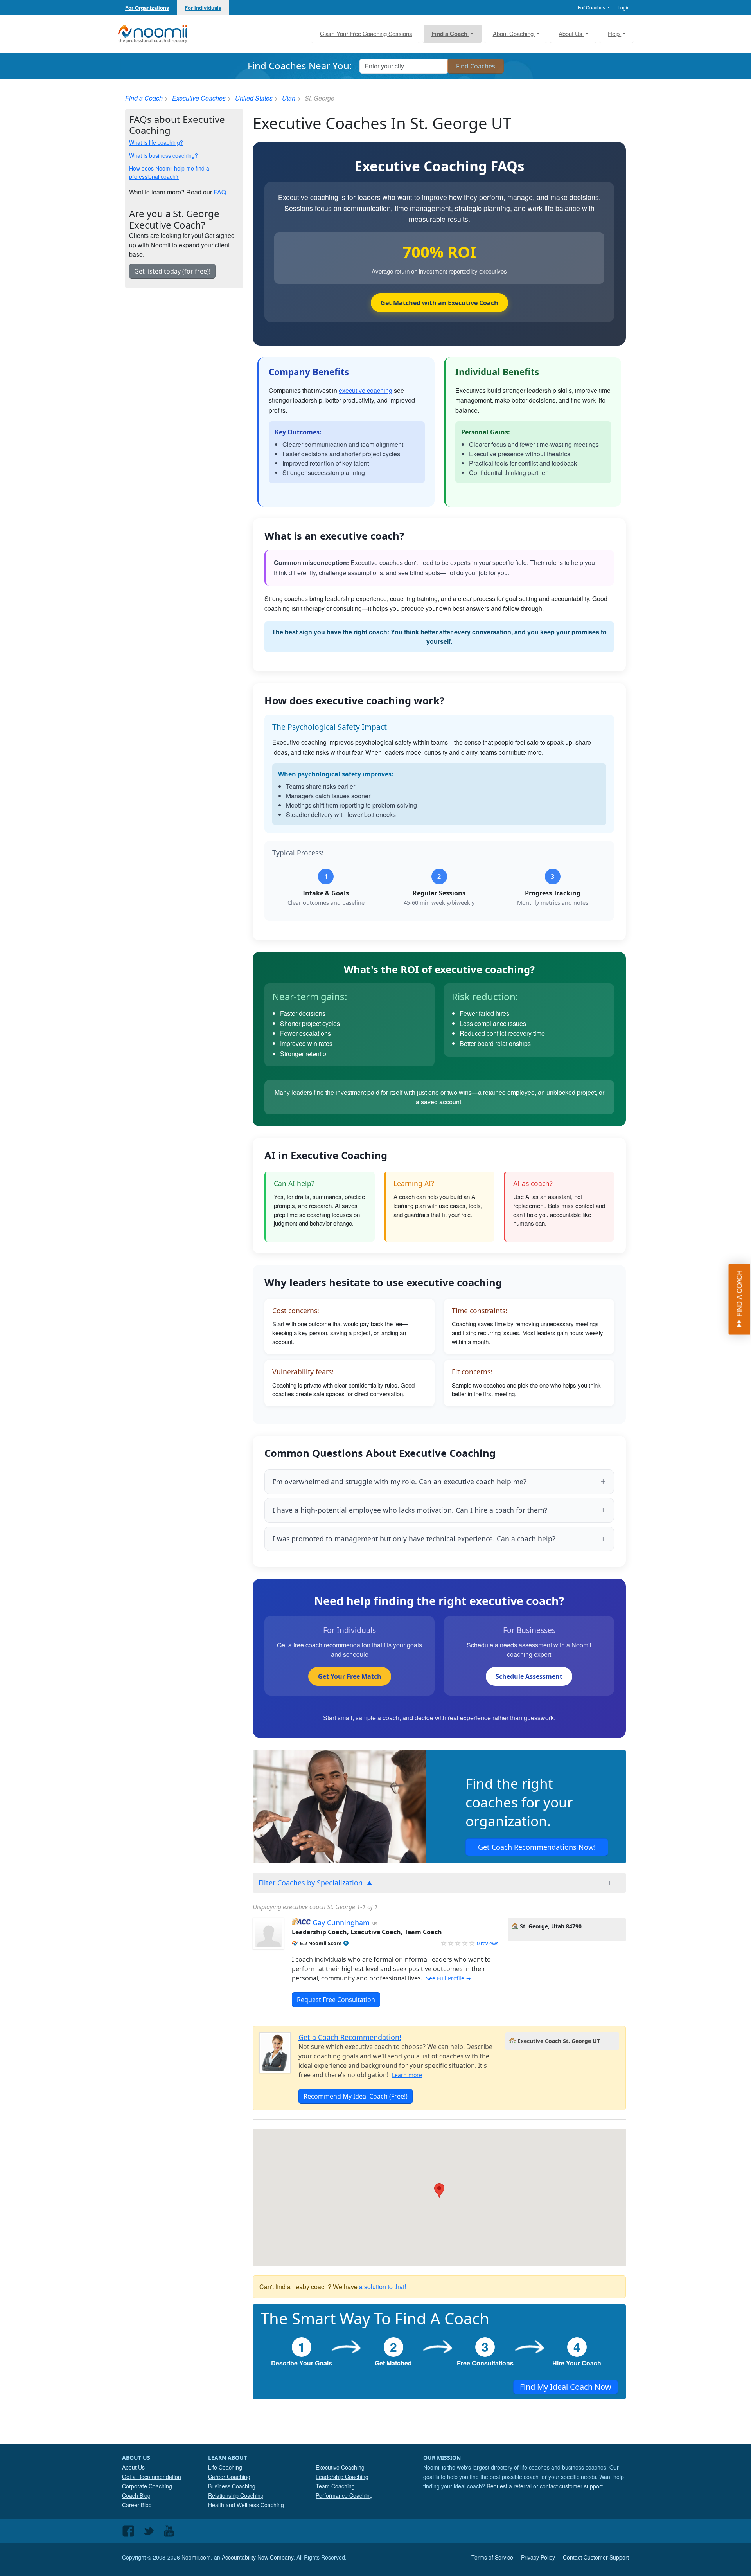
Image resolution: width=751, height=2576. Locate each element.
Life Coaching (225, 2467)
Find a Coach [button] (450, 34)
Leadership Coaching (342, 2477)
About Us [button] (571, 33)
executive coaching (366, 390)
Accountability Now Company (258, 2557)
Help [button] (614, 33)
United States (254, 98)
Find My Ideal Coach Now (566, 2387)
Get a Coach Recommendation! (350, 2037)
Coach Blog (136, 2495)
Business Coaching (232, 2486)
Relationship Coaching (236, 2495)
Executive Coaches (199, 98)
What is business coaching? (163, 155)
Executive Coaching (340, 2467)
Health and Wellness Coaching (246, 2505)
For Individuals (203, 8)
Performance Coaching (344, 2495)
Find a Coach (144, 98)
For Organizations (147, 8)
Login (624, 7)
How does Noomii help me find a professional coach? (169, 172)
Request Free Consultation (336, 2000)
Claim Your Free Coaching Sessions (366, 33)
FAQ (220, 192)
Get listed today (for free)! (172, 271)
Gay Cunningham (341, 1923)
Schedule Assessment (529, 1676)
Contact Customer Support (596, 2557)
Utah (289, 98)
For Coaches (592, 7)
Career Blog (137, 2505)
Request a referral (509, 2486)
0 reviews (488, 1943)
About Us (133, 2467)
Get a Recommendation (152, 2477)
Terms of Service (492, 2557)
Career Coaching (229, 2477)
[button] (346, 1943)
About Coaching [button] (514, 33)
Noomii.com (196, 2557)
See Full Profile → (448, 1978)
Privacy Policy (538, 2557)
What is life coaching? (156, 142)
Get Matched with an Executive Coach (439, 303)
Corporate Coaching (147, 2486)
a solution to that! (383, 2287)
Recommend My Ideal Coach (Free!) (356, 2096)
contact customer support (571, 2486)
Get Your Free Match (350, 1676)
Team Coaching (335, 2486)
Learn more (407, 2075)
